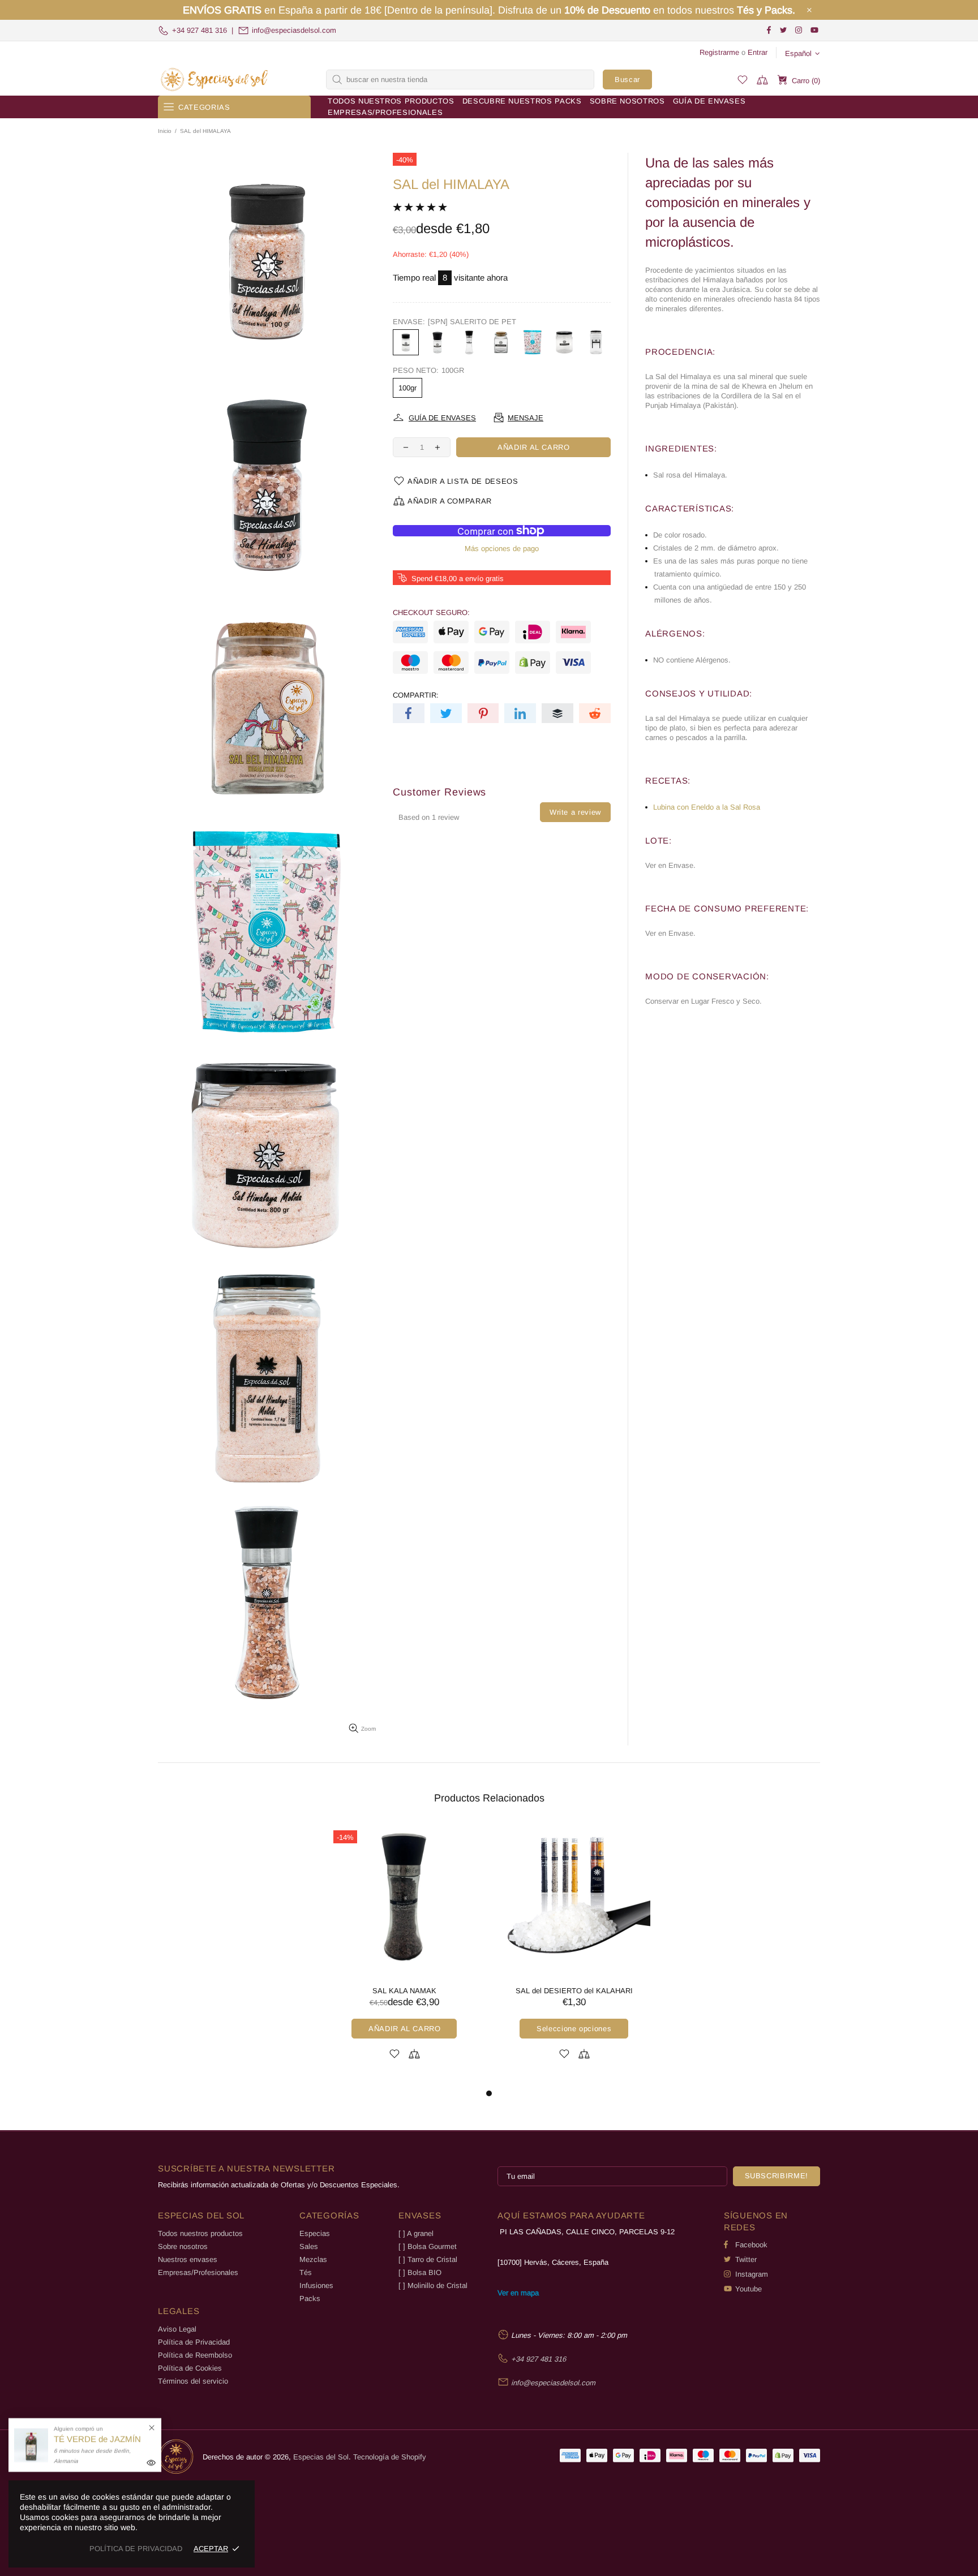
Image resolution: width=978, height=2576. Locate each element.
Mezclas (313, 2259)
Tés (306, 2272)
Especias (315, 2233)
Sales (309, 2246)
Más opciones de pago (502, 549)
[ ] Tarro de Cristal (428, 2259)
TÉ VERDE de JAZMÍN (97, 2439)
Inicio (165, 131)
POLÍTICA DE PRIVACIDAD (136, 2549)
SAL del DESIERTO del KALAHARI (574, 1991)
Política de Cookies (190, 2368)
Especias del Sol (215, 79)
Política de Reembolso (195, 2355)
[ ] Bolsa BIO (420, 2272)
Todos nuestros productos (200, 2233)
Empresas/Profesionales (198, 2272)
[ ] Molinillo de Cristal (433, 2285)
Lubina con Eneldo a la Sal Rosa (707, 807)
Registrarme (719, 52)
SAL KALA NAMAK (404, 1991)
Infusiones (316, 2285)
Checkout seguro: (431, 612)
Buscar (627, 79)
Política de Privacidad (194, 2342)
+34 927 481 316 (200, 30)
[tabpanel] (404, 1956)
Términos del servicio (193, 2381)
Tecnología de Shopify (390, 2457)
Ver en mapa (518, 2293)
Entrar (758, 52)
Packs (310, 2298)
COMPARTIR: (416, 695)
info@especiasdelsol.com (294, 30)
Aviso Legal (177, 2329)
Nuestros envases (188, 2259)
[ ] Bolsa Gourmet (428, 2246)
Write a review (575, 812)
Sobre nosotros (183, 2246)
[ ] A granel (416, 2233)
